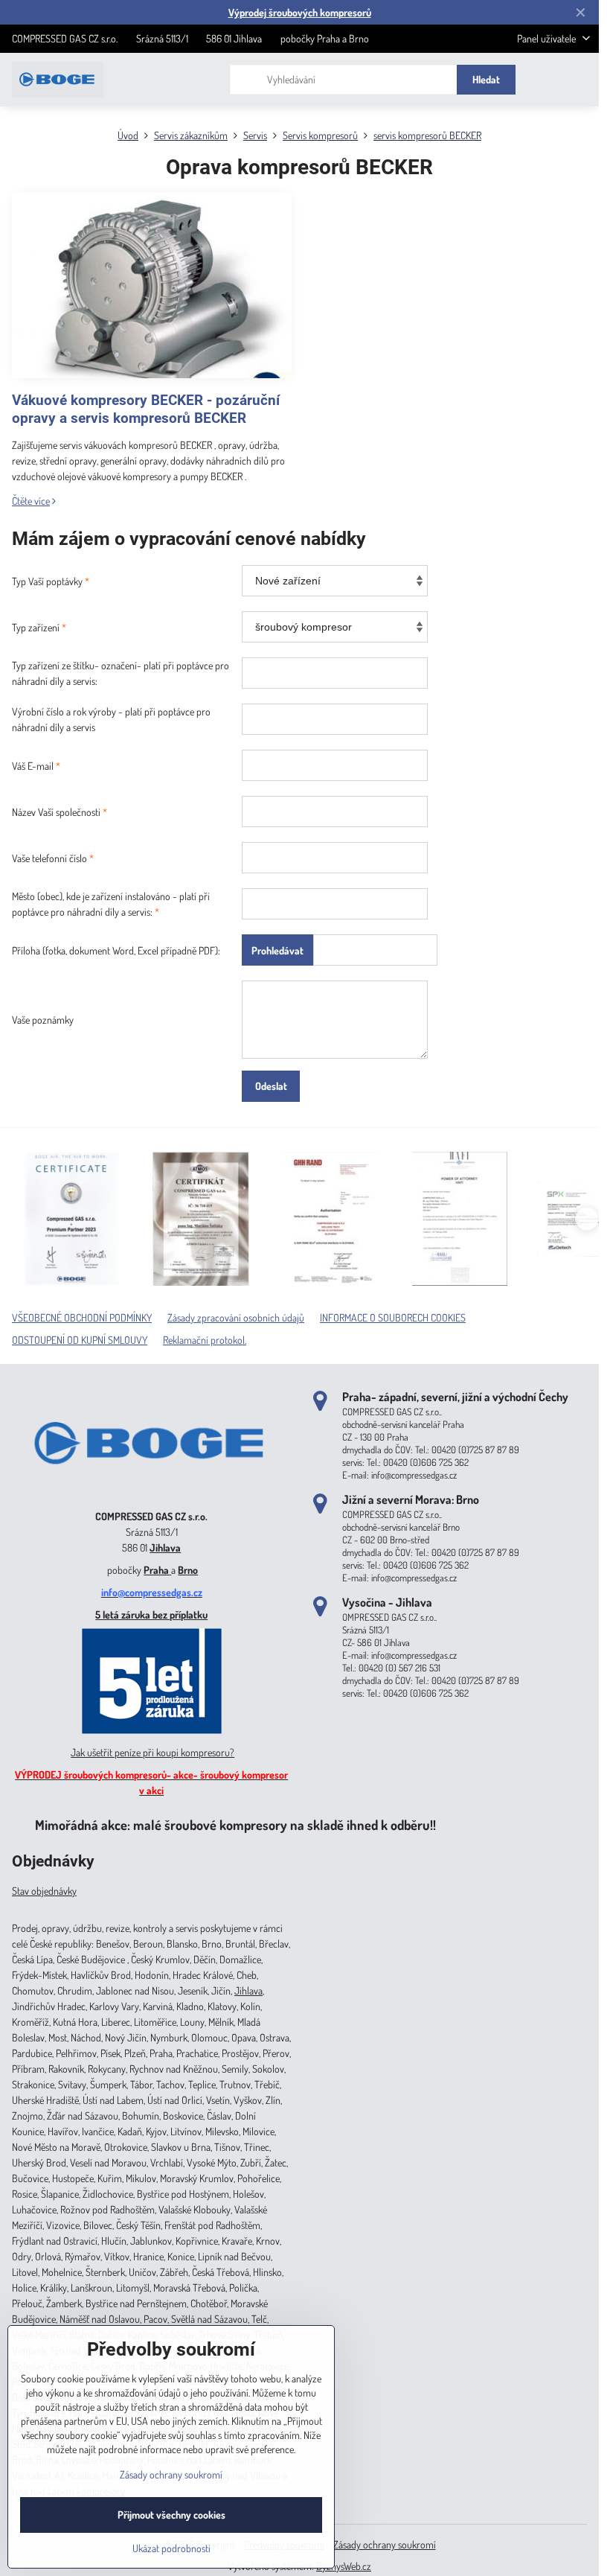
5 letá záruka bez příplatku (151, 1614)
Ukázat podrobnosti (171, 2548)
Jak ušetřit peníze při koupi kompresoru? (152, 1752)
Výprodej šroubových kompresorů (300, 12)
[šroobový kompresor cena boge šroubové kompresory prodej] (151, 1495)
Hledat (486, 79)
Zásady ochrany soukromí (385, 2544)
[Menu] (581, 80)
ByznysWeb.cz (344, 2566)
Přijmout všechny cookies (171, 2515)
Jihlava (165, 1547)
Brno (188, 1570)
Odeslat (271, 1086)
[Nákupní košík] (545, 80)
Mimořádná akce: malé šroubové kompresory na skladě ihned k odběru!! (235, 1824)
